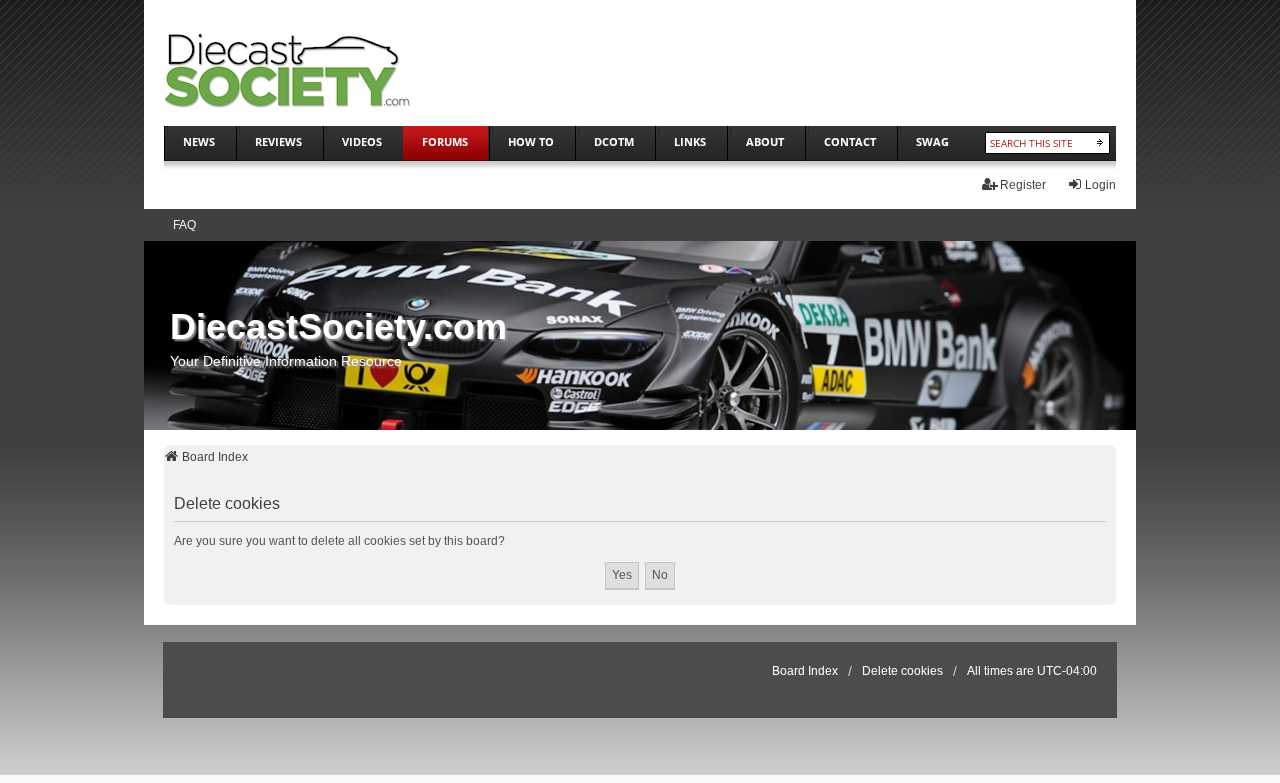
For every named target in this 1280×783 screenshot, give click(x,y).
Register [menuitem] (1023, 185)
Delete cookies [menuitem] (902, 671)
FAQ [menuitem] (184, 225)
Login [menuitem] (1100, 185)
